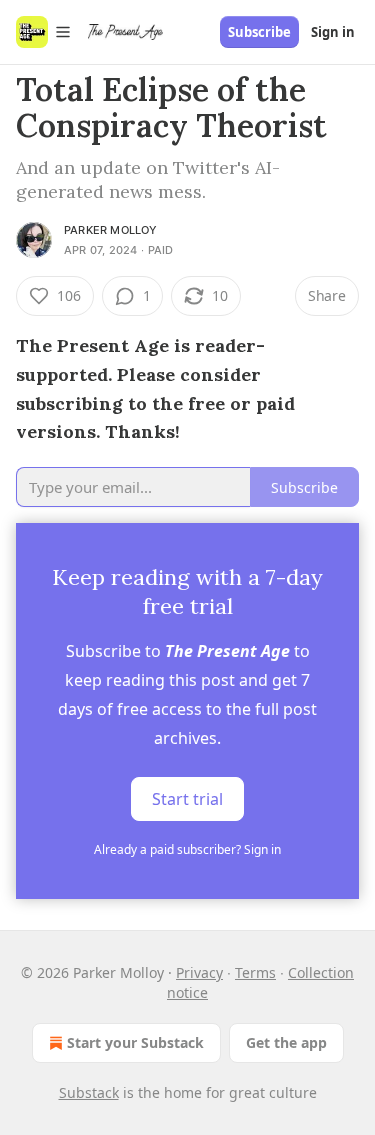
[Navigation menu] (44, 32)
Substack (89, 1092)
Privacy (199, 972)
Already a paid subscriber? (187, 849)
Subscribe (259, 32)
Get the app (286, 1042)
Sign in (333, 32)
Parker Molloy (111, 230)
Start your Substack (135, 1042)
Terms (255, 972)
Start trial (187, 799)
